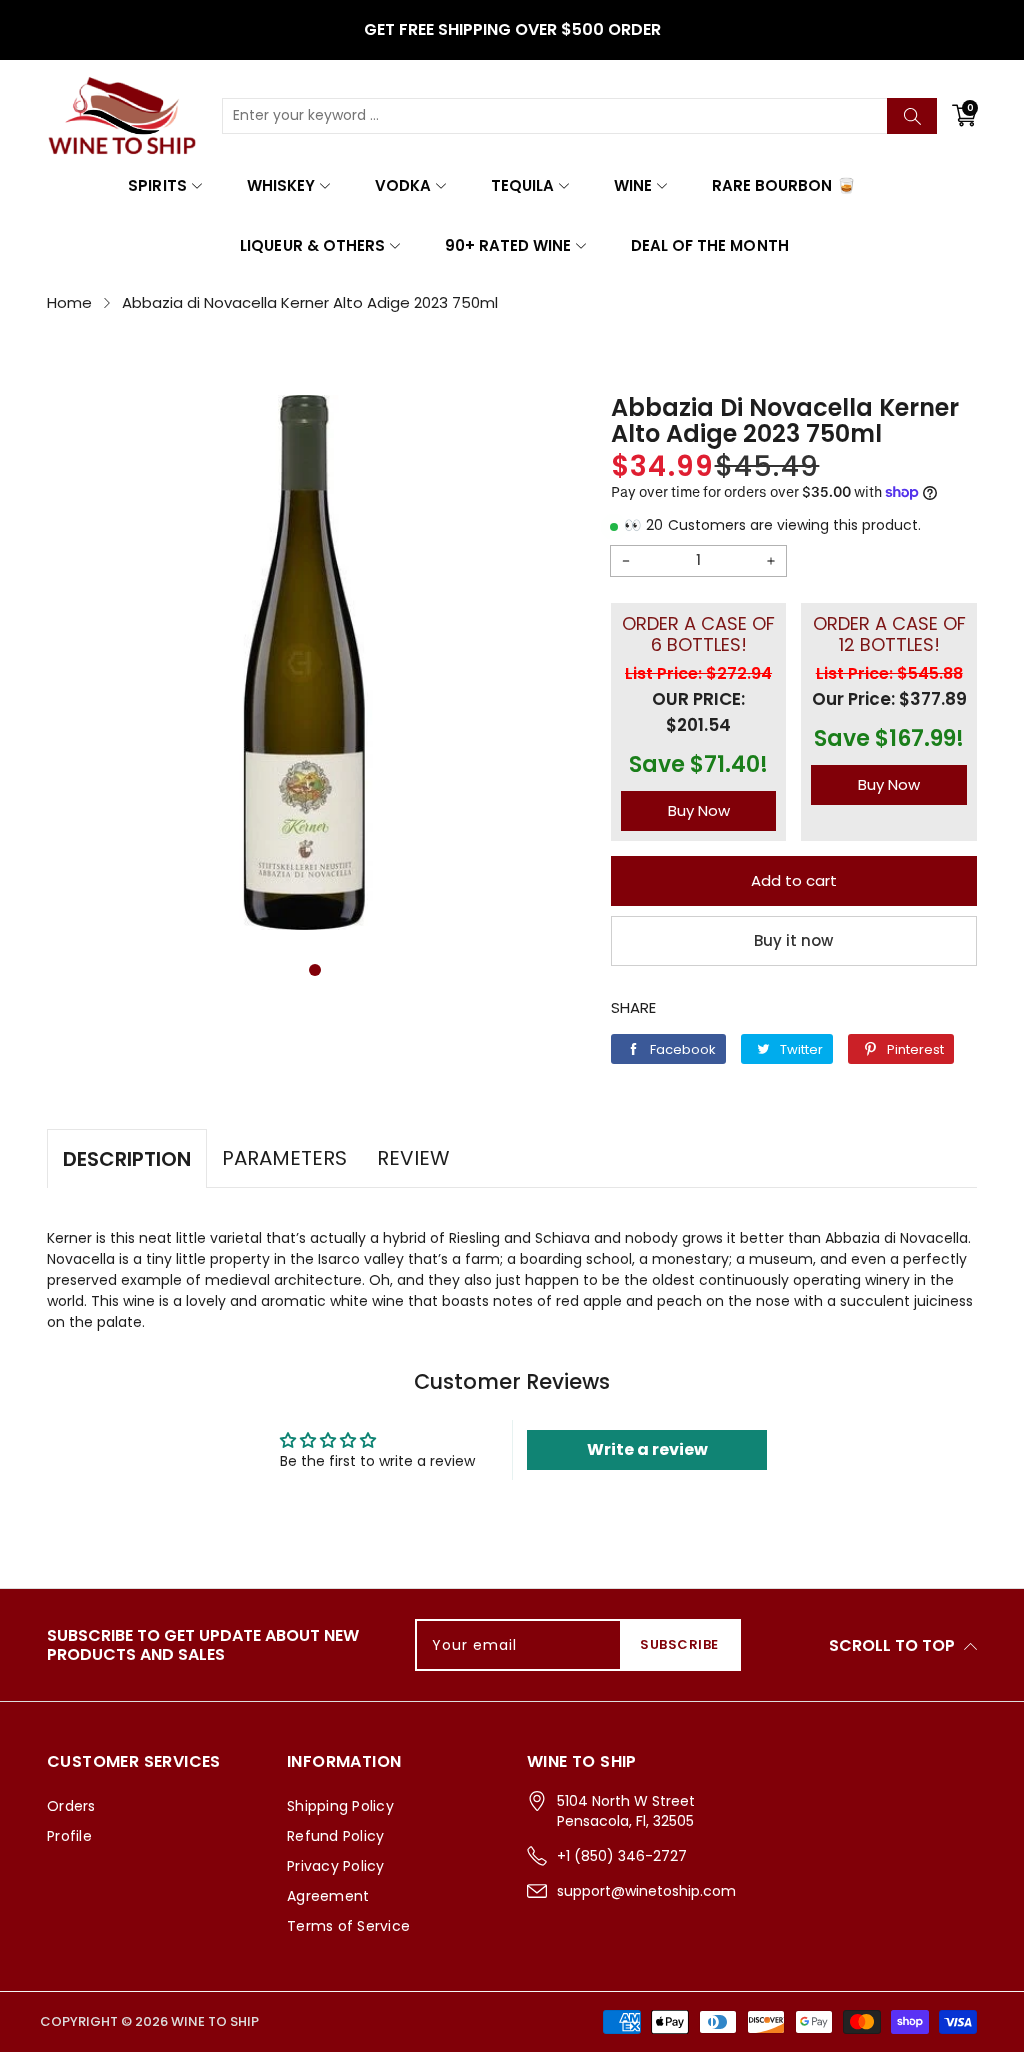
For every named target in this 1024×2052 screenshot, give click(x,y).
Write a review (647, 1449)
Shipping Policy (340, 1806)
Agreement (328, 1896)
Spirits (157, 185)
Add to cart (794, 880)
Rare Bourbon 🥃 (783, 185)
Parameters (284, 1158)
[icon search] (912, 116)
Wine (633, 185)
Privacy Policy (336, 1866)
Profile (69, 1836)
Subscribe (679, 1644)
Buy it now (793, 940)
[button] (315, 970)
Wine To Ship (215, 2021)
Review (413, 1158)
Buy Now (699, 810)
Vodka (403, 185)
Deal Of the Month (709, 245)
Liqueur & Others (312, 245)
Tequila (522, 185)
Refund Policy (335, 1836)
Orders (71, 1806)
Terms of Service (348, 1926)
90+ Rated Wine (508, 245)
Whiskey (281, 185)
